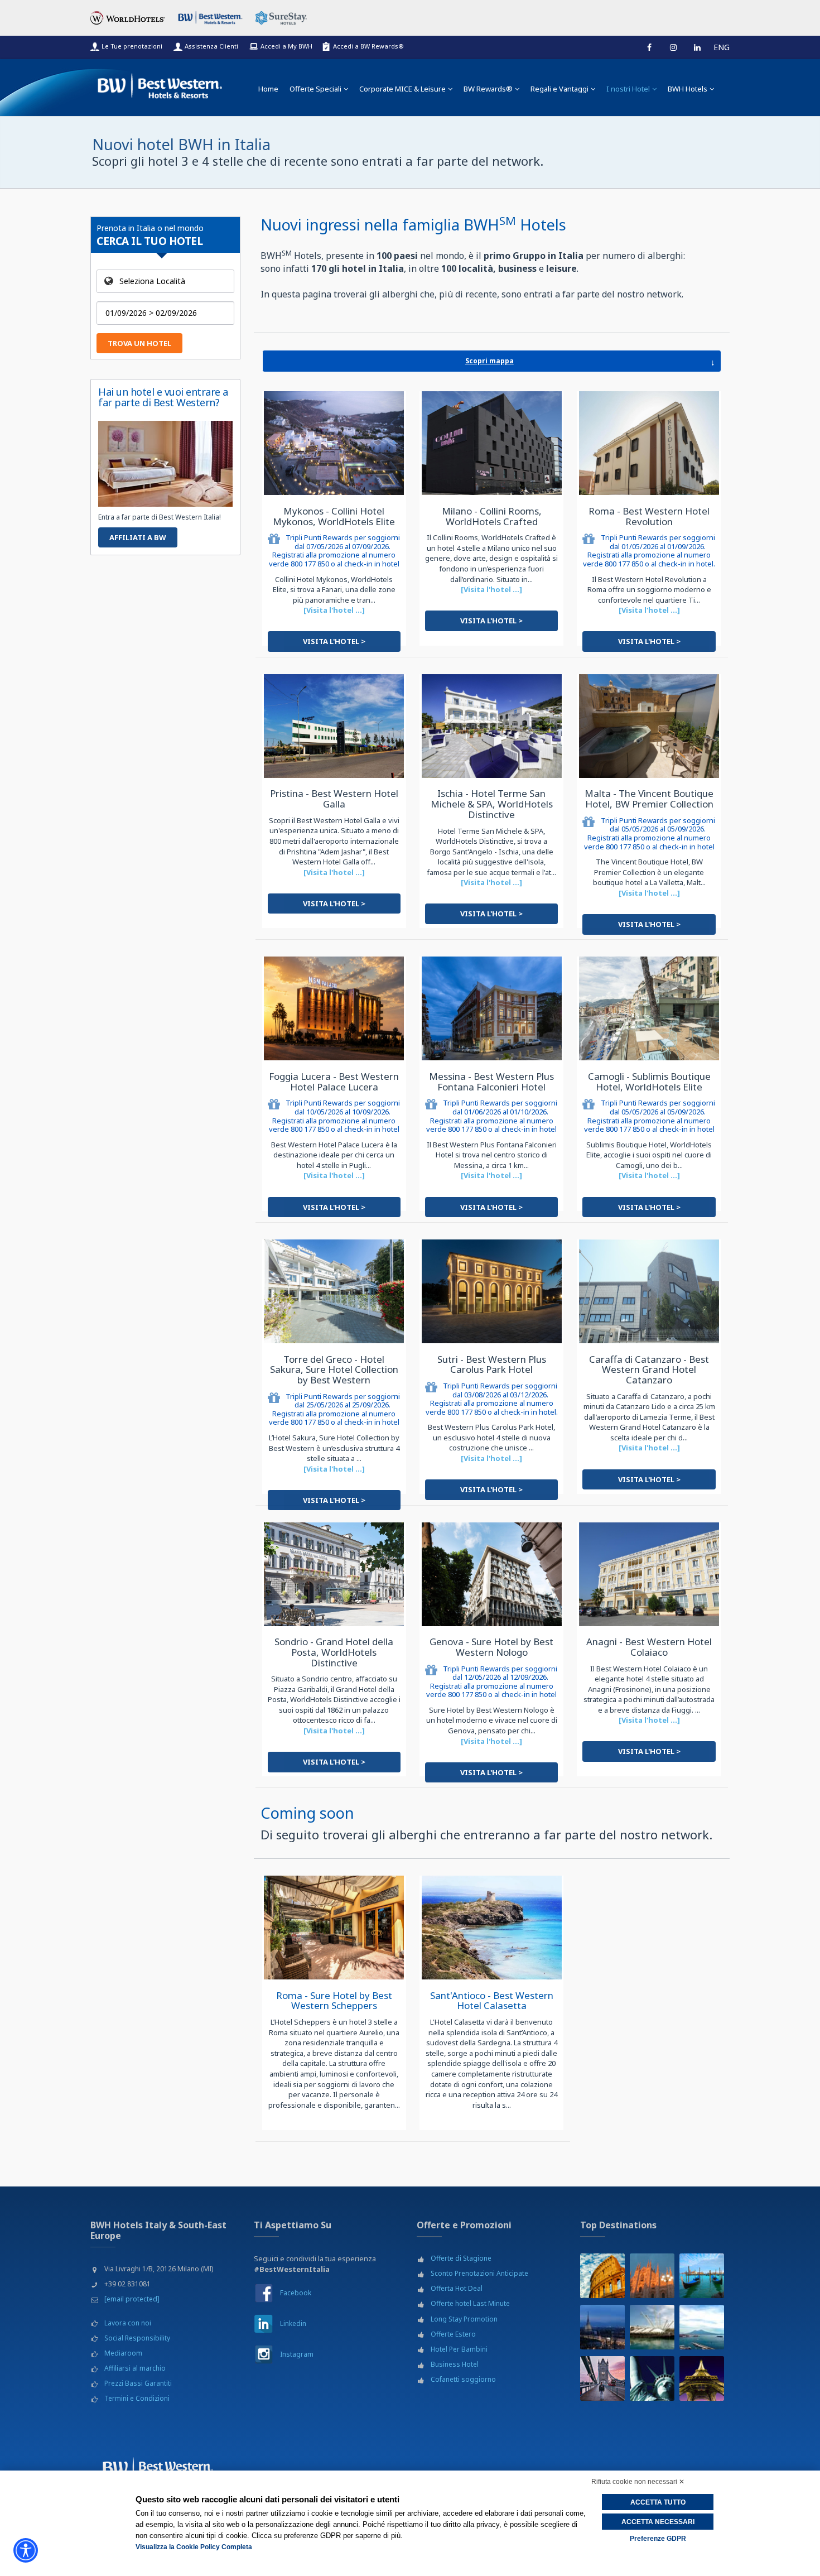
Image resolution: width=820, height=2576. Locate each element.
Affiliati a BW (138, 537)
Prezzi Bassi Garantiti (138, 2383)
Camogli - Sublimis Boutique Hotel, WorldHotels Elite (649, 1082)
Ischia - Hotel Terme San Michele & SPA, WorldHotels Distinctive (492, 804)
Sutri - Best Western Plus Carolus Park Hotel (492, 1364)
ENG (722, 47)
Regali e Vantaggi (559, 89)
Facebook (296, 2293)
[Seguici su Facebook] (649, 47)
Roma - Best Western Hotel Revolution (649, 516)
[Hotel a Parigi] (702, 2378)
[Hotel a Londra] (602, 2378)
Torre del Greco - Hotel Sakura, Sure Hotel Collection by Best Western (334, 1369)
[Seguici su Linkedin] (697, 47)
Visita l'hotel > (334, 641)
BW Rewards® (488, 89)
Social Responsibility (137, 2338)
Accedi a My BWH (286, 46)
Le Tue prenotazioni (132, 46)
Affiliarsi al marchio (135, 2368)
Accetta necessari (658, 2522)
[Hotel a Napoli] (702, 2327)
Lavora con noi (128, 2323)
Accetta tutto (658, 2502)
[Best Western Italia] (160, 83)
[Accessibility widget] (26, 2550)
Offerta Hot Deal (457, 2288)
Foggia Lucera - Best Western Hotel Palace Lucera (334, 1082)
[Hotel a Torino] (602, 2327)
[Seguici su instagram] (673, 47)
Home (268, 89)
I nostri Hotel (628, 89)
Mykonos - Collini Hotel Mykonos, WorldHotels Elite (334, 516)
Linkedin (293, 2323)
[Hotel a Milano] (652, 2276)
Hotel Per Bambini (459, 2349)
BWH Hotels (688, 89)
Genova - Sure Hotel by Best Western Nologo (491, 1647)
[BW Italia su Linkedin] (264, 2323)
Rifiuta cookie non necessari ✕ (638, 2482)
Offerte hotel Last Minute (470, 2303)
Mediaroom (123, 2353)
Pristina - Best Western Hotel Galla (334, 799)
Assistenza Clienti (211, 46)
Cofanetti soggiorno (463, 2379)
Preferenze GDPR (658, 2539)
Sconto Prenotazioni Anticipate (479, 2273)
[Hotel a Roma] (602, 2276)
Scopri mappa (590, 362)
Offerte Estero (453, 2334)
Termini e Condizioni (137, 2398)
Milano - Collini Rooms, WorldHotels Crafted (492, 516)
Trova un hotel (139, 343)
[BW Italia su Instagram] (264, 2354)
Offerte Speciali (315, 89)
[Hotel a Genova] (652, 2327)
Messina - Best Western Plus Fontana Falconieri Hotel (491, 1082)
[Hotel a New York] (652, 2378)
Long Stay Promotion (464, 2319)
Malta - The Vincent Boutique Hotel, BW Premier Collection (649, 799)
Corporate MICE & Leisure (402, 89)
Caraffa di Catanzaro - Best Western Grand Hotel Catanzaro (649, 1369)
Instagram (297, 2354)
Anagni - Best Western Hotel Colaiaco (649, 1647)
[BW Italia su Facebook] (264, 2293)
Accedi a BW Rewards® (368, 46)
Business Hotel (455, 2364)
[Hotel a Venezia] (702, 2276)
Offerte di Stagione (461, 2258)
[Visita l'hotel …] (334, 610)
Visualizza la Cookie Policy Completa (194, 2547)
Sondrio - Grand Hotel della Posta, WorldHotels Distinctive (334, 1652)
